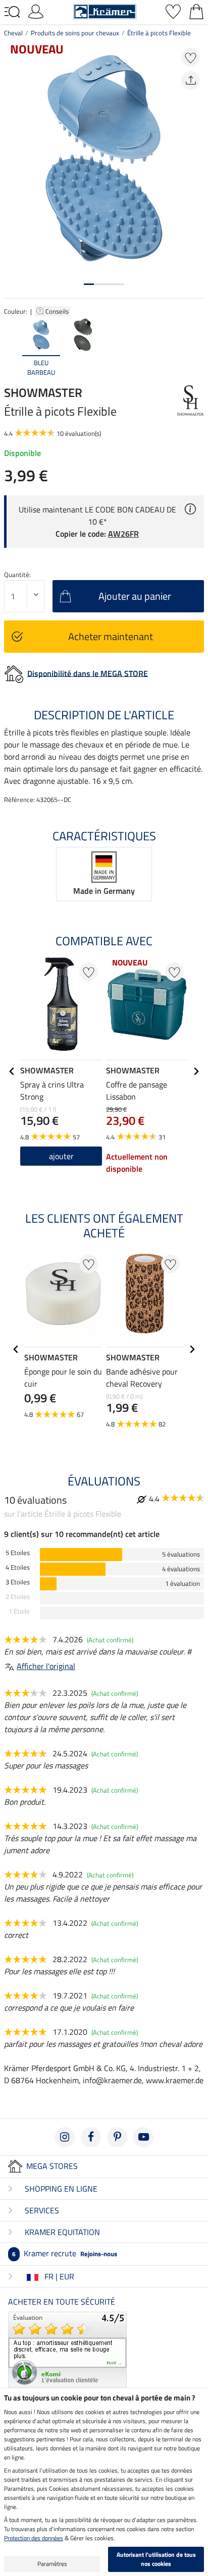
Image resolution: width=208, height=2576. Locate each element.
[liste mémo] (173, 11)
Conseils (58, 311)
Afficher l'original (46, 1666)
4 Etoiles (18, 1567)
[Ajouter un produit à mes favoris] (191, 57)
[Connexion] (36, 11)
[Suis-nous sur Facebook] (91, 2137)
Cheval (13, 33)
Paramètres (52, 2564)
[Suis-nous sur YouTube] (143, 2137)
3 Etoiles (18, 1582)
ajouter (61, 1156)
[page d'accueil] (105, 11)
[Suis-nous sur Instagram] (65, 2137)
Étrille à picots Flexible (159, 33)
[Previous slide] (12, 348)
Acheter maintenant (111, 636)
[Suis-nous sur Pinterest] (117, 2137)
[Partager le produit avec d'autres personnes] (191, 80)
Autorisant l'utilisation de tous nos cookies (156, 2559)
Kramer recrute (65, 2253)
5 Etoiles (18, 1553)
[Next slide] (196, 348)
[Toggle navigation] (12, 12)
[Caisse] (196, 11)
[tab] (89, 284)
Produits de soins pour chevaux (75, 33)
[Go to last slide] (12, 1071)
